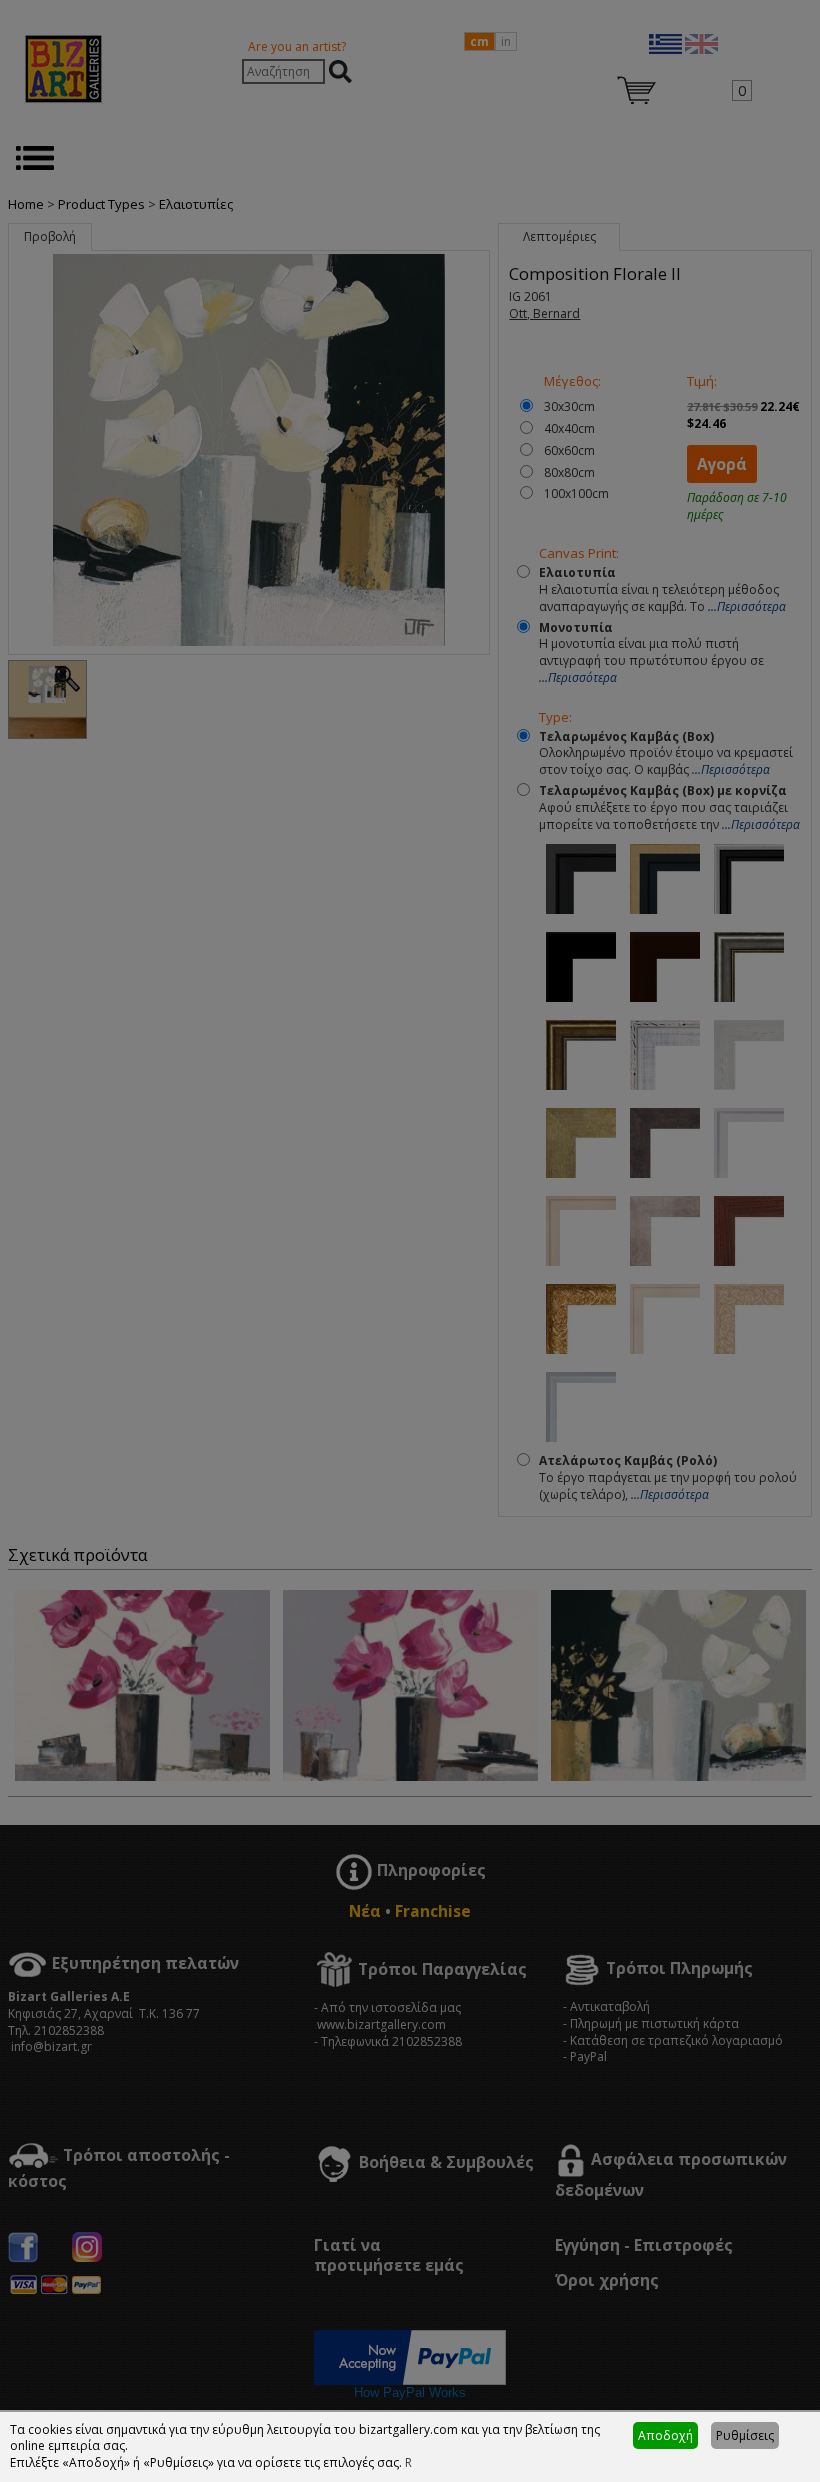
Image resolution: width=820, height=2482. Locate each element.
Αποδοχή (665, 2435)
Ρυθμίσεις (745, 2435)
